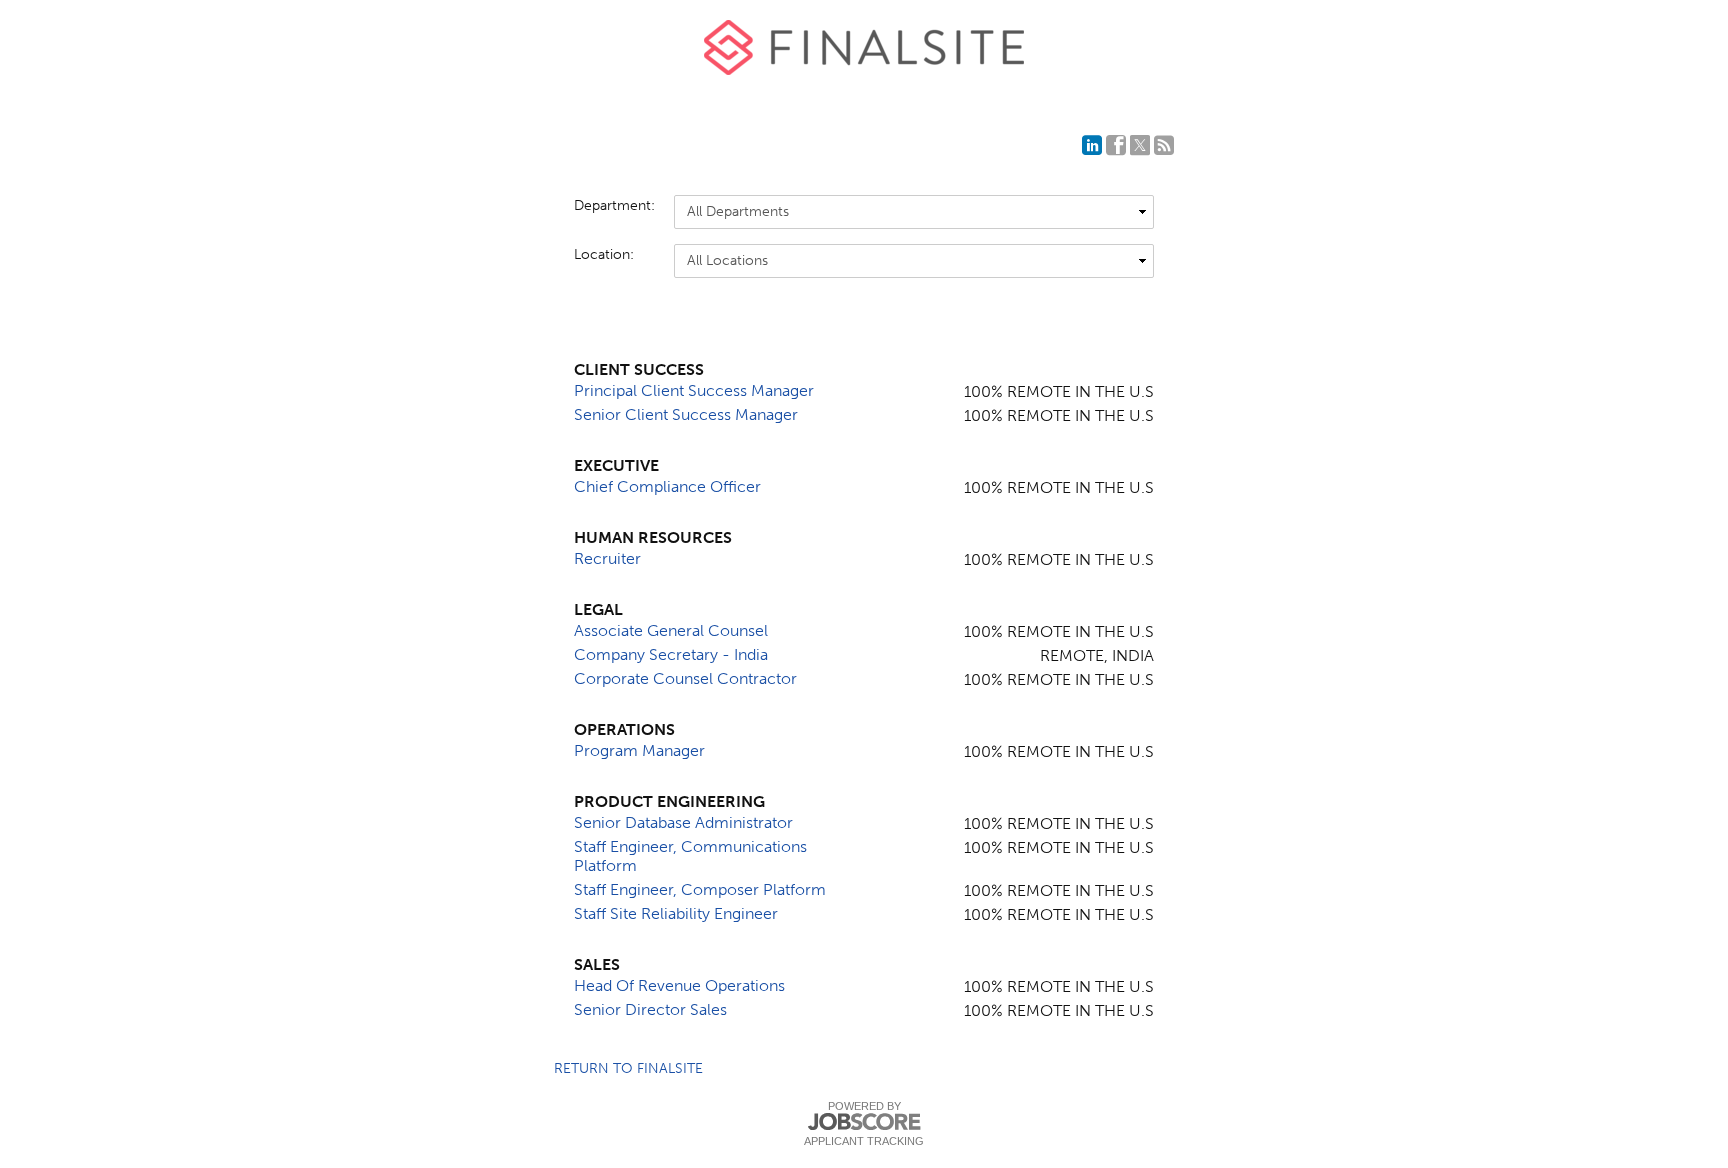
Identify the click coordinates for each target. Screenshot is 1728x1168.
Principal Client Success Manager (694, 390)
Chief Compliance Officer (667, 486)
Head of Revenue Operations (679, 985)
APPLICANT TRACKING (864, 1141)
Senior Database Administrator (683, 822)
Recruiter (607, 558)
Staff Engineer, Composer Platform (700, 889)
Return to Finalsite (628, 1068)
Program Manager (639, 750)
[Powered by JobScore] (864, 1122)
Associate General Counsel (671, 630)
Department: (614, 205)
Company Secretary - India (671, 654)
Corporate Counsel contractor (685, 678)
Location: (604, 254)
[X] (1140, 145)
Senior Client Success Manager (686, 414)
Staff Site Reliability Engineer (676, 913)
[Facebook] (1116, 145)
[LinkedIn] (1092, 145)
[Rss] (1164, 145)
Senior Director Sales (650, 1009)
